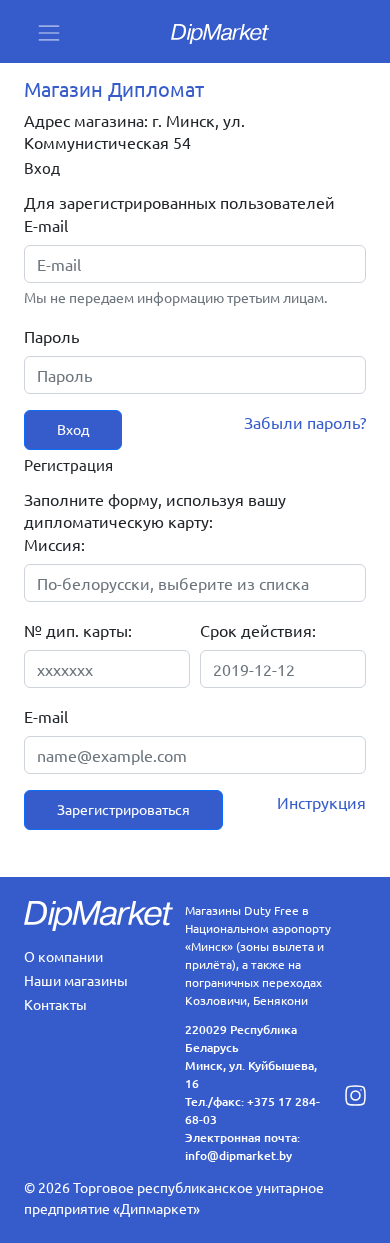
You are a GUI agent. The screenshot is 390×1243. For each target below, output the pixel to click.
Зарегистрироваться (123, 809)
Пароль (51, 336)
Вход (73, 429)
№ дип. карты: (78, 630)
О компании (63, 956)
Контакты (55, 1004)
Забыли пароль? (305, 422)
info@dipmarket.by (238, 1155)
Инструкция (321, 802)
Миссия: (54, 544)
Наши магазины (76, 980)
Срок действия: (258, 630)
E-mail (46, 225)
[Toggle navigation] (49, 31)
